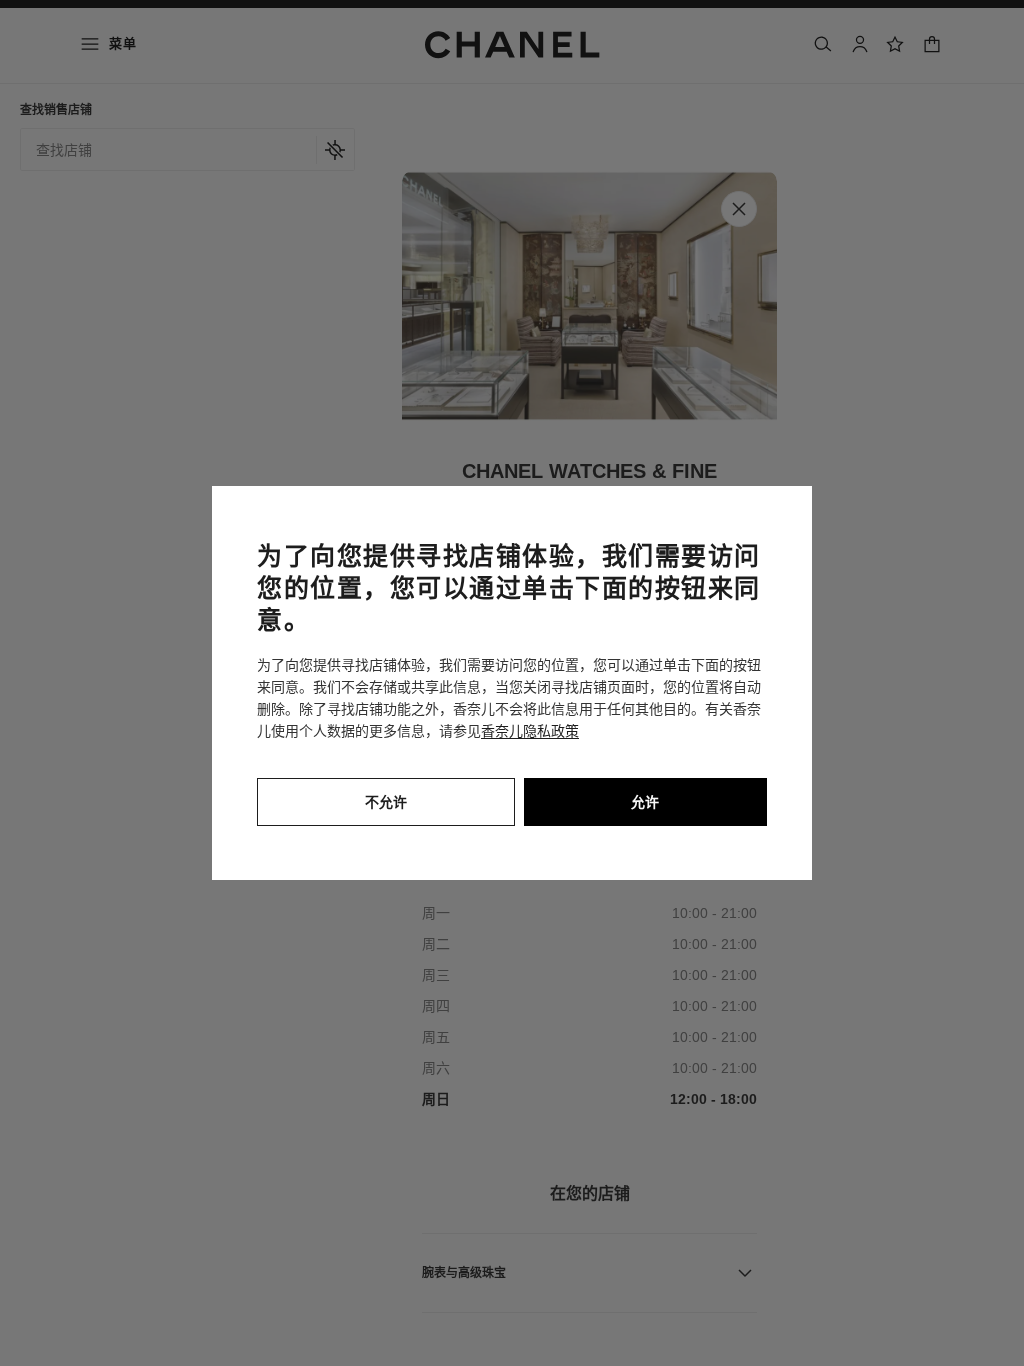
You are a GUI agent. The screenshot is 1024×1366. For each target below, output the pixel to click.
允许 (645, 802)
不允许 (386, 802)
